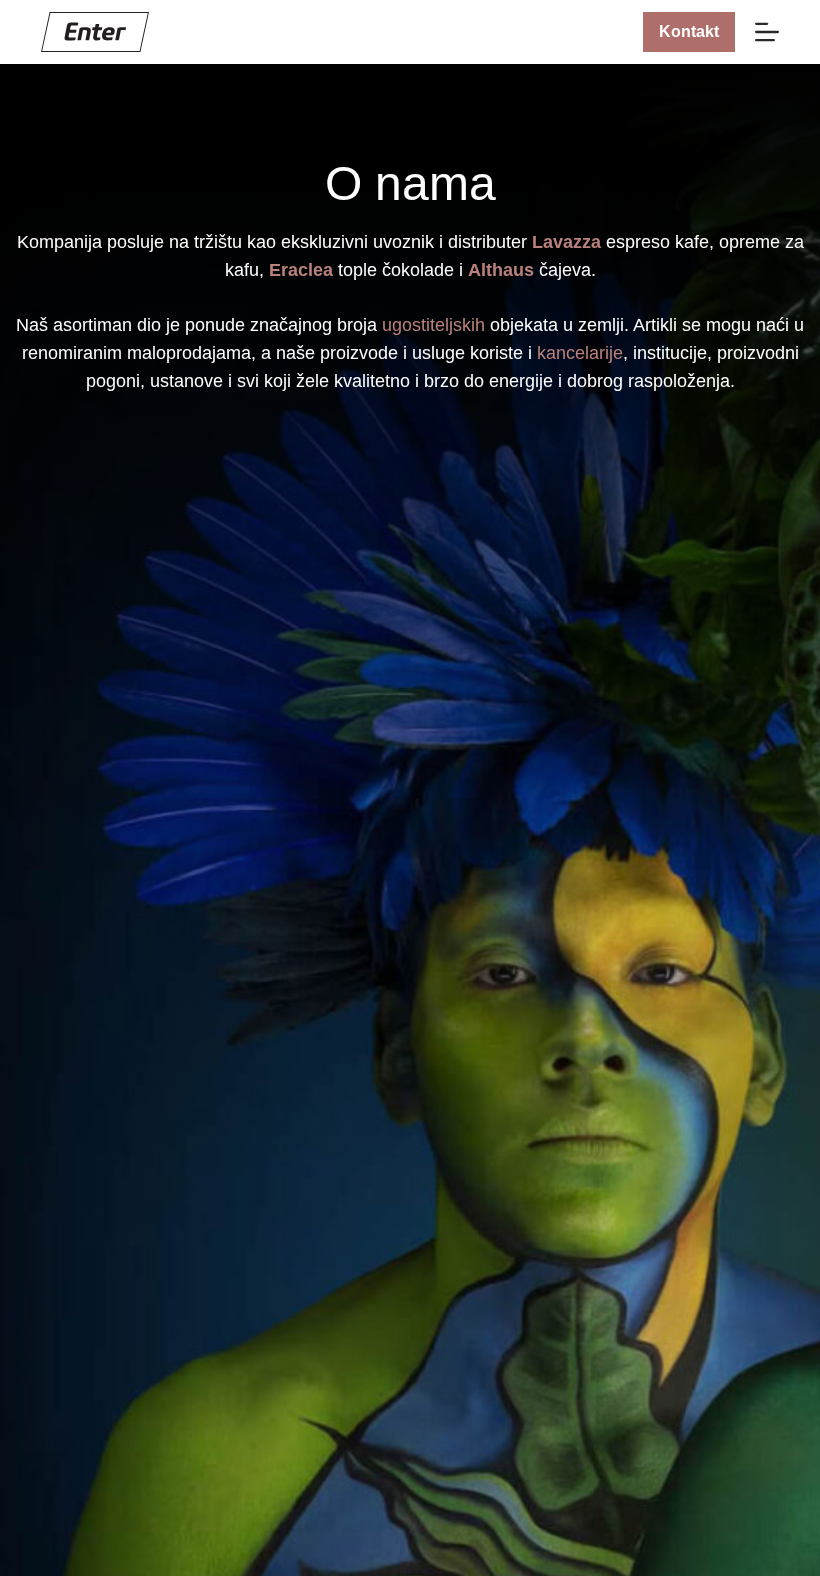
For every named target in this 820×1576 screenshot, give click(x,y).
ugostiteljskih (433, 325)
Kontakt (689, 31)
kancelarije (580, 353)
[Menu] (767, 32)
